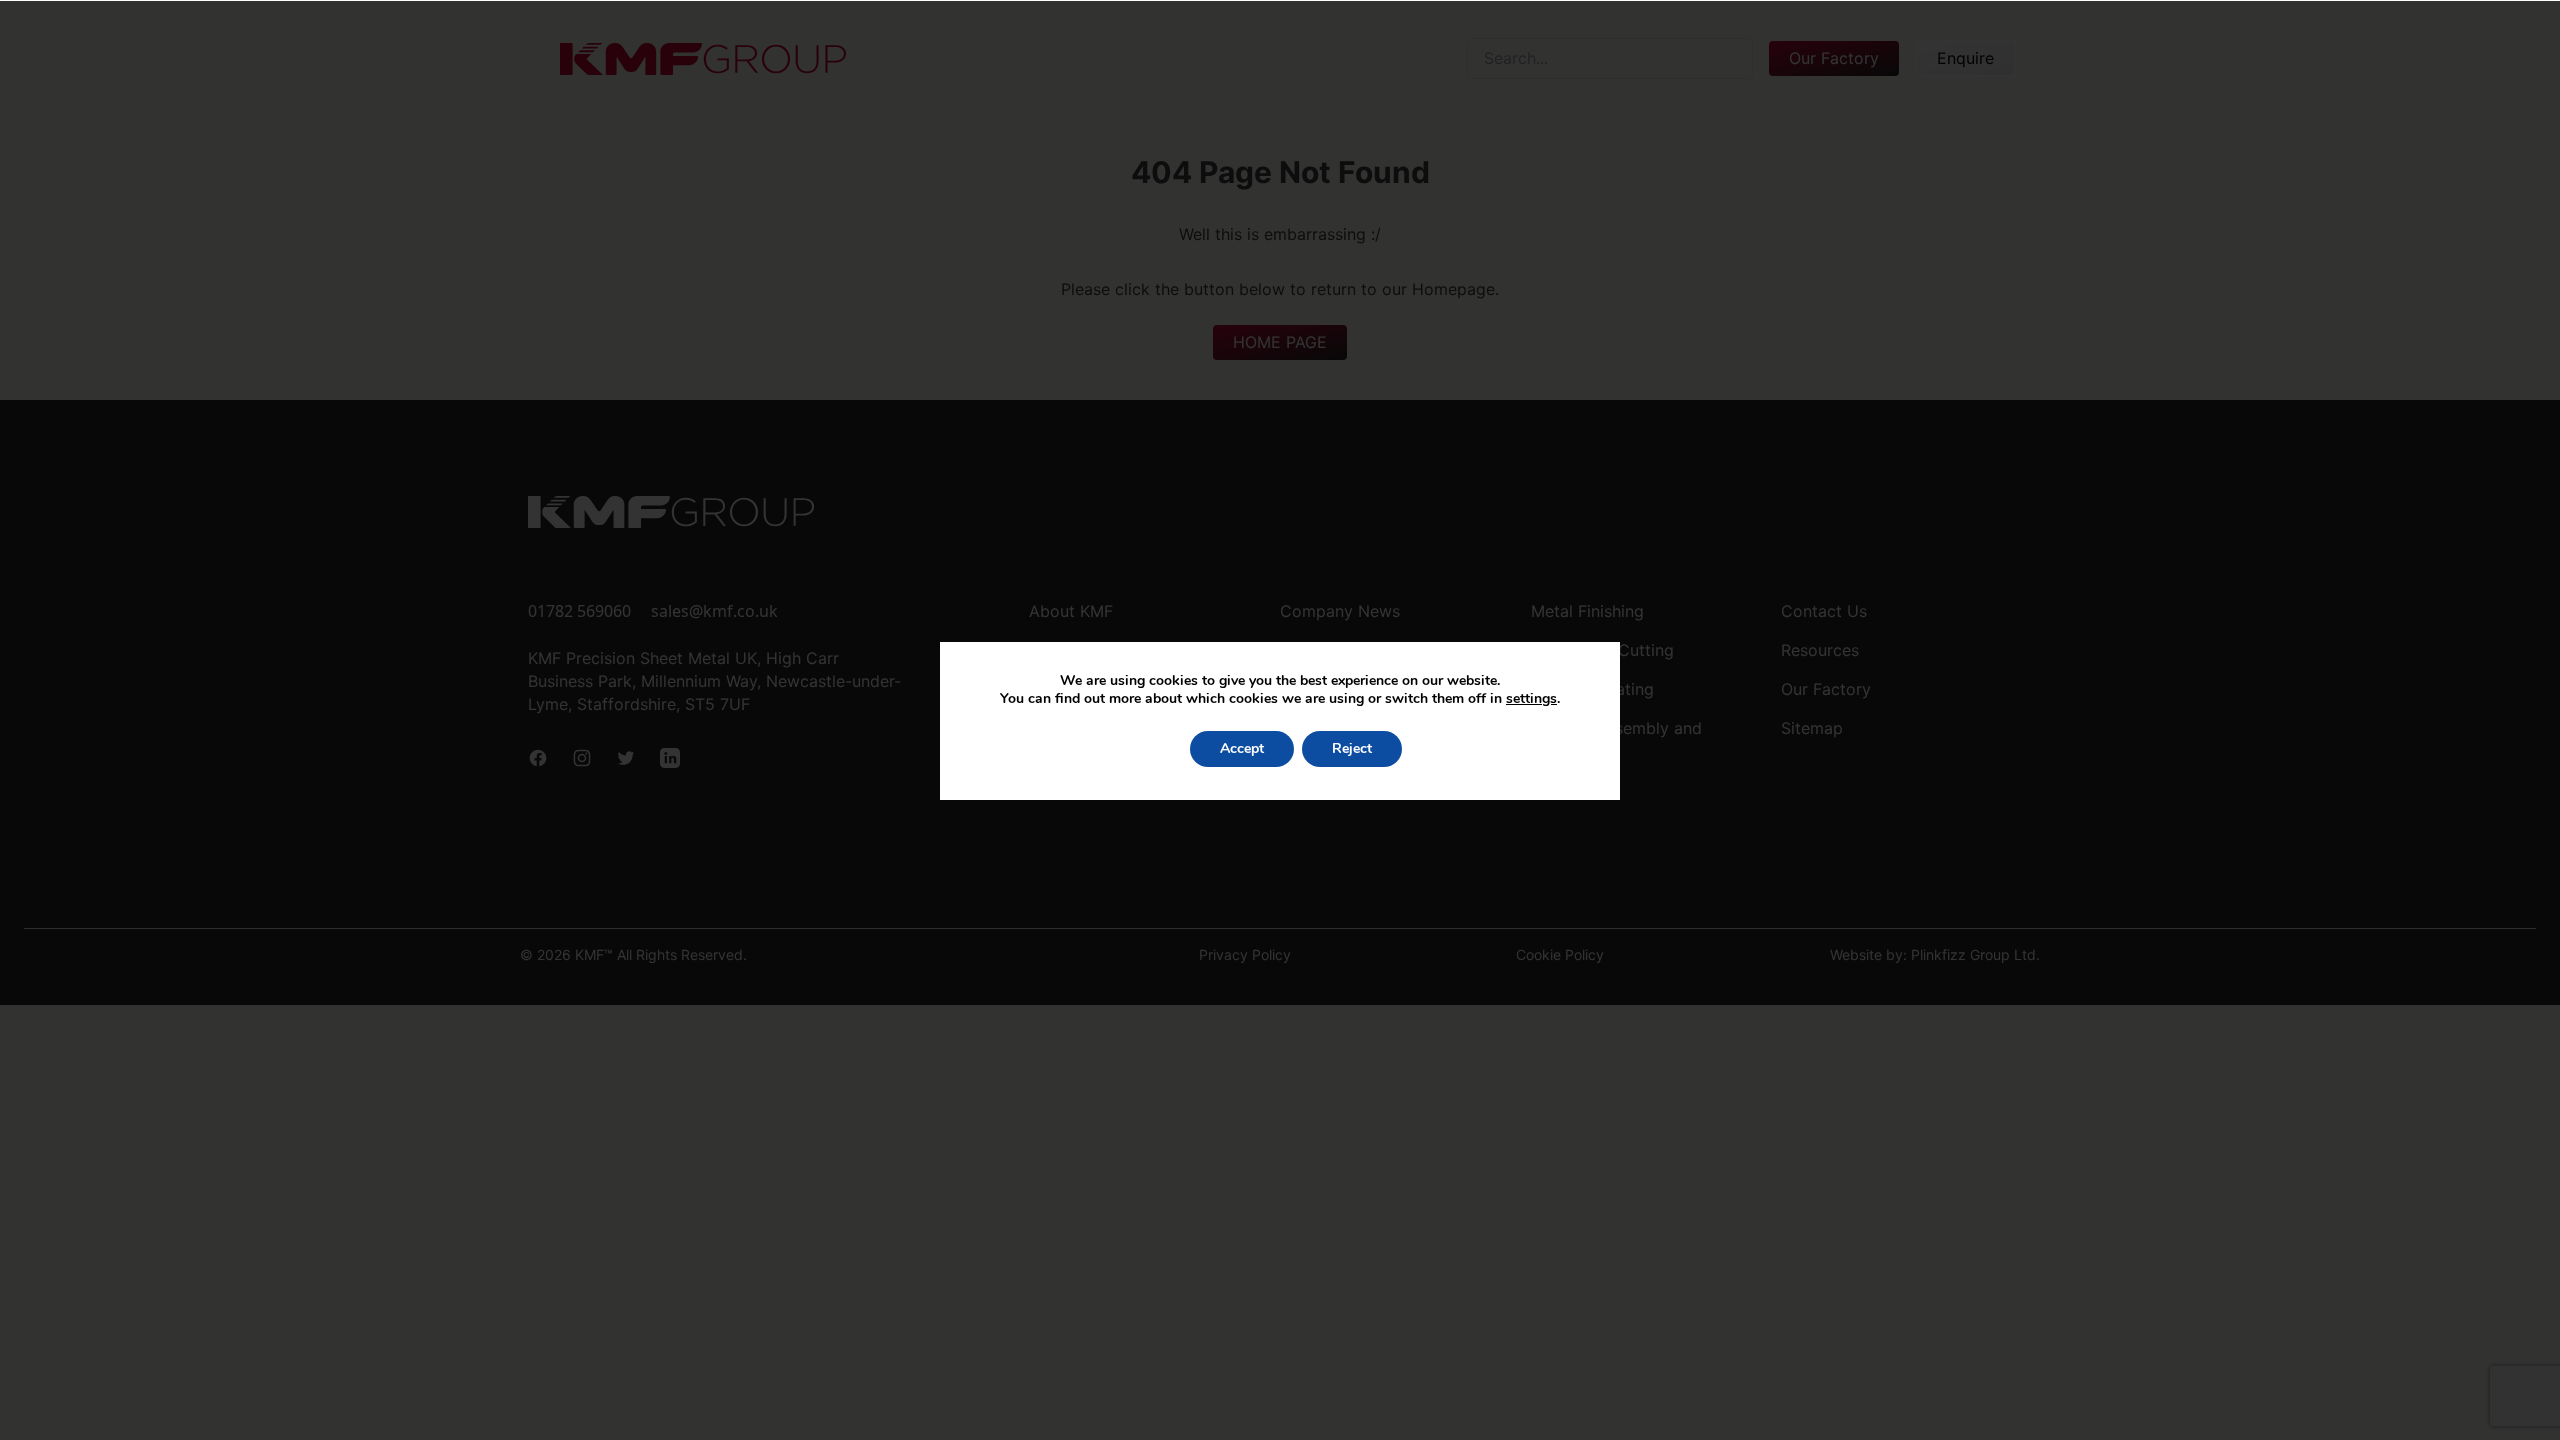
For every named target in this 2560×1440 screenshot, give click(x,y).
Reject (1352, 748)
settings (1531, 699)
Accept (1242, 748)
